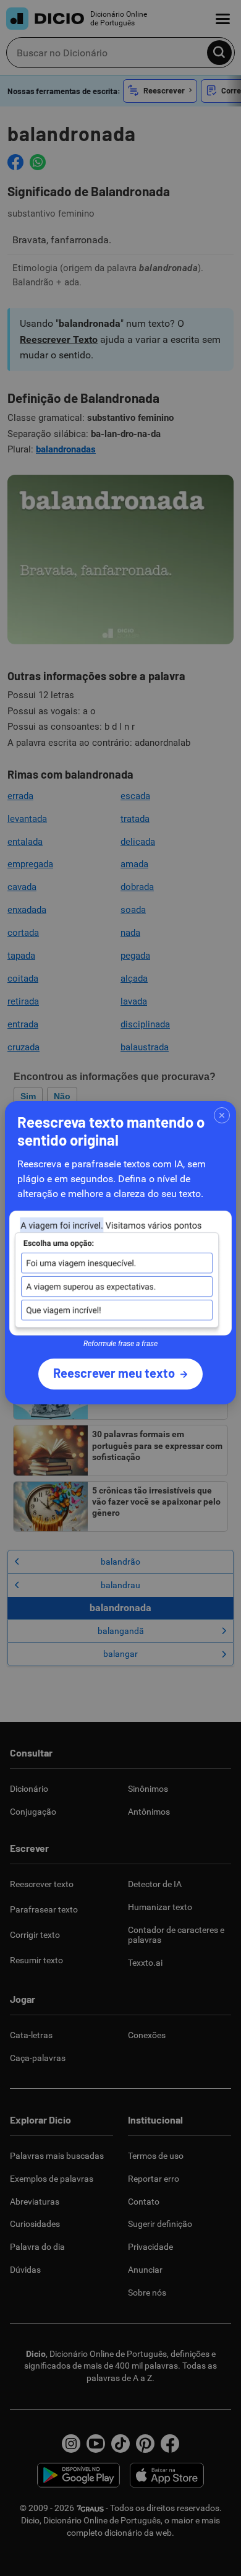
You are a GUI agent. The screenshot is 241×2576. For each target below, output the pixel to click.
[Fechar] (222, 1115)
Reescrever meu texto (114, 1373)
